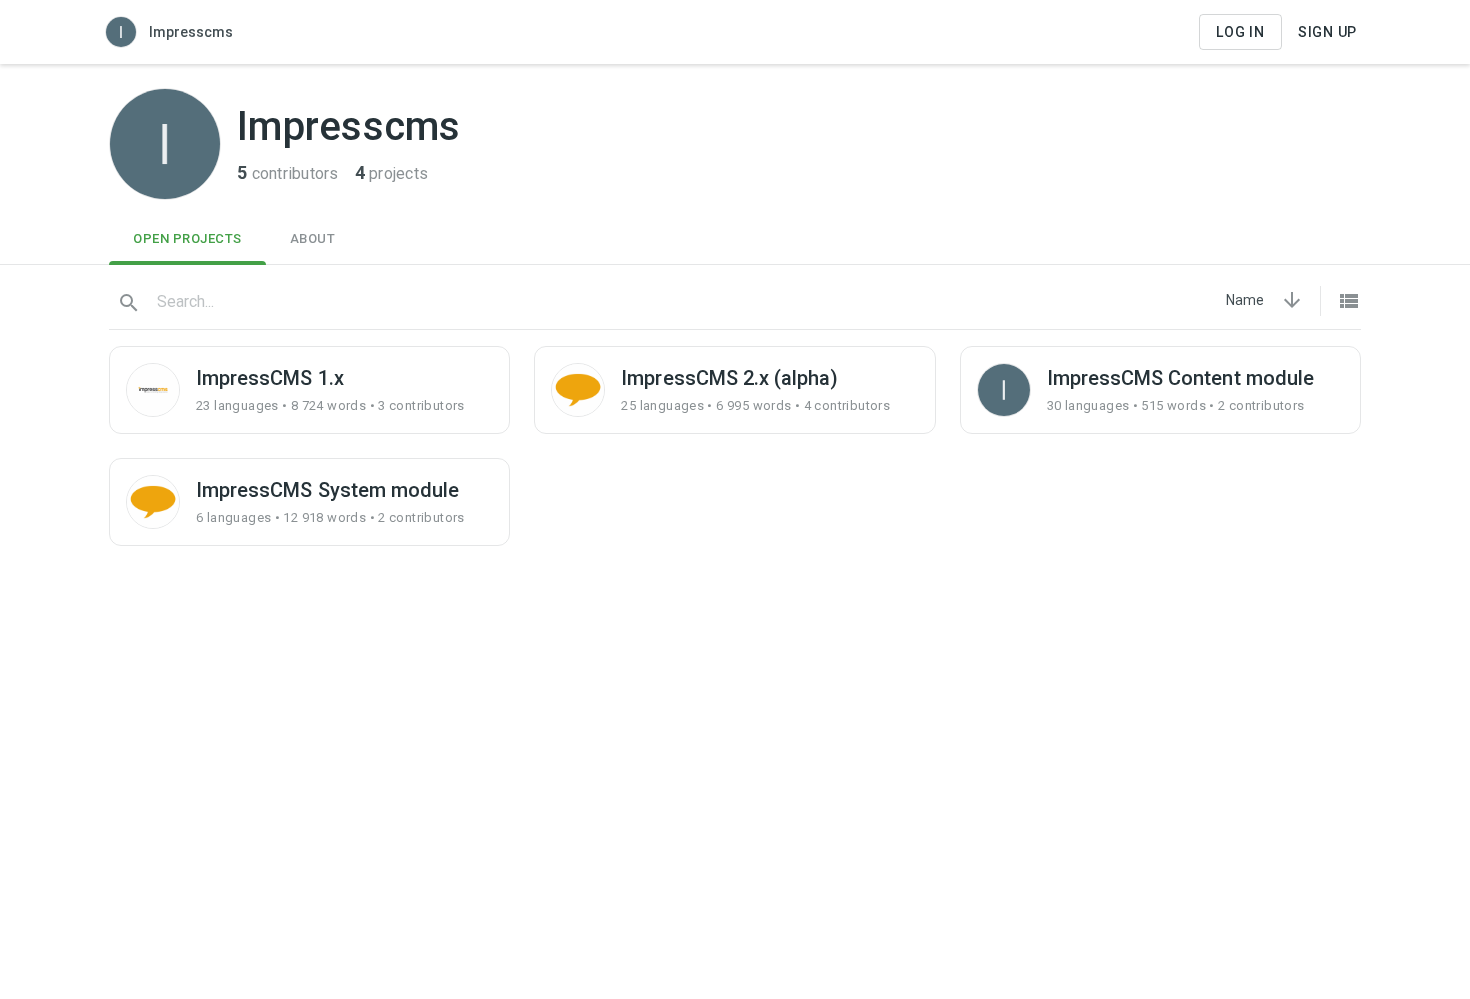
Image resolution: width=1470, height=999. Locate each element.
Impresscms (191, 32)
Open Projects (187, 238)
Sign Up (1327, 32)
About (313, 238)
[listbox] (1245, 300)
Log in (1240, 32)
